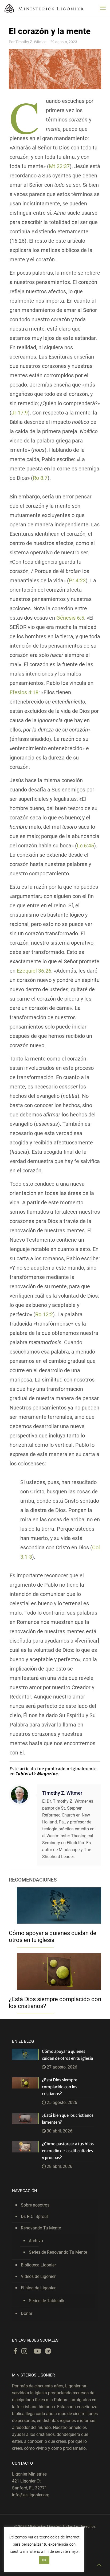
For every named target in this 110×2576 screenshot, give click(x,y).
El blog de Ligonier (38, 2288)
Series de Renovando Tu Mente (58, 2252)
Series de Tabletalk (47, 2301)
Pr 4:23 (77, 580)
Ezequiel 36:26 (34, 971)
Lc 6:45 (85, 846)
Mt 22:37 (59, 166)
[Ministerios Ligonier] (44, 8)
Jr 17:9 (20, 413)
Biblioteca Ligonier (38, 2265)
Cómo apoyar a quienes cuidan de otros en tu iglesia (53, 1937)
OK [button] (44, 2560)
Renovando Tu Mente (41, 2228)
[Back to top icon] (99, 2565)
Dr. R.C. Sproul (34, 2217)
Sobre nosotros (35, 2205)
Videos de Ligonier (38, 2276)
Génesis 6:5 (70, 618)
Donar (27, 2313)
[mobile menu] (103, 8)
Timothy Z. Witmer (31, 42)
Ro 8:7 (40, 478)
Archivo (36, 2241)
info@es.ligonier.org (31, 2495)
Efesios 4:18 (24, 692)
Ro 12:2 (44, 1314)
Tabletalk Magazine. (38, 1774)
